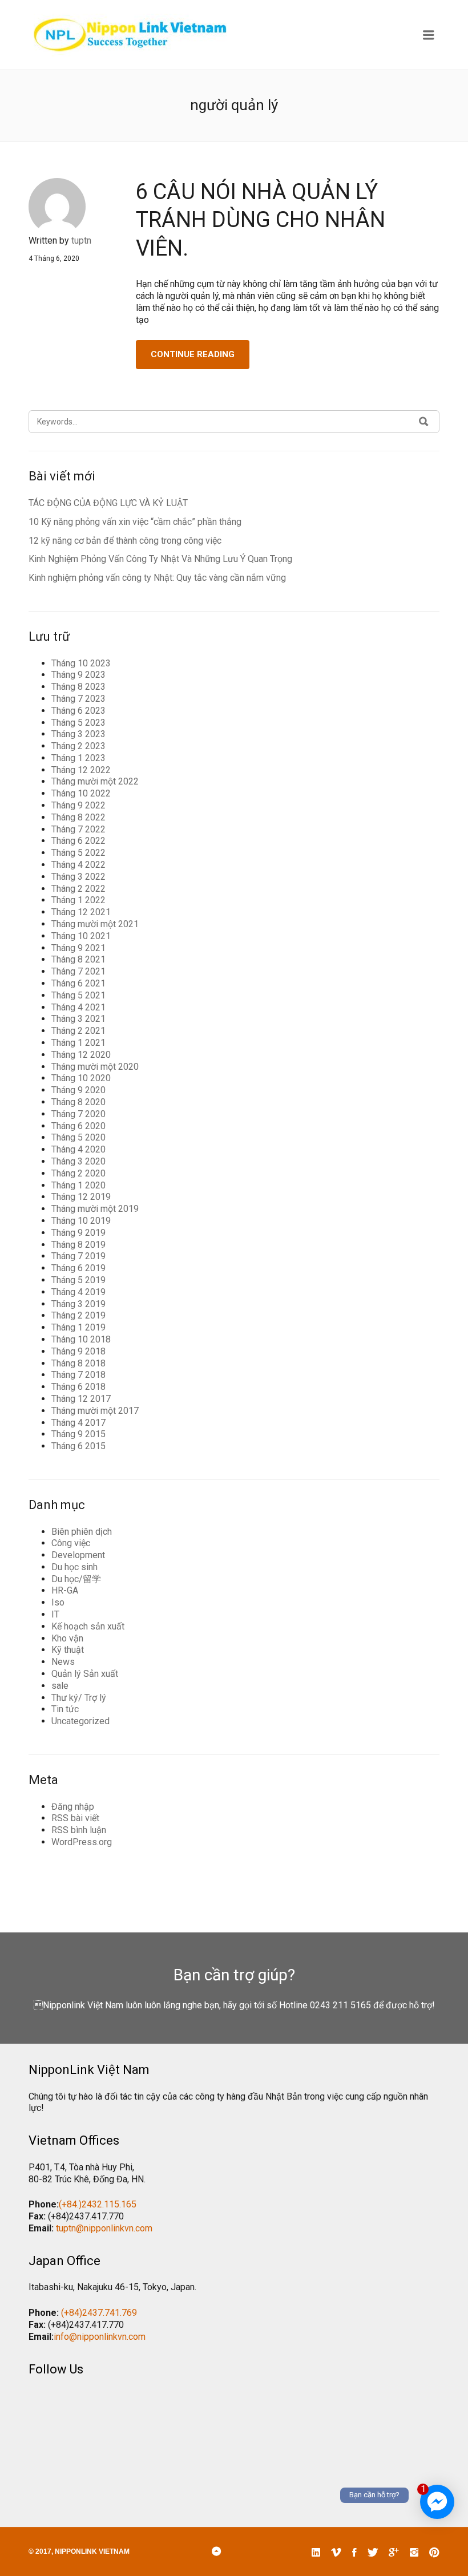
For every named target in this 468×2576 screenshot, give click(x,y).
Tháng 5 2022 (78, 853)
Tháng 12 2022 (81, 770)
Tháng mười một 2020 (95, 1067)
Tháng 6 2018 (78, 1387)
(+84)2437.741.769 (99, 2313)
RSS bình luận (79, 1830)
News (63, 1662)
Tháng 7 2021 (78, 971)
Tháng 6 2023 (78, 711)
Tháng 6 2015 (78, 1446)
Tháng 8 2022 (78, 817)
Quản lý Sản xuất (85, 1674)
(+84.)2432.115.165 (98, 2204)
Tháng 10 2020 (81, 1078)
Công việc (71, 1543)
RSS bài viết (75, 1818)
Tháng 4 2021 (78, 1007)
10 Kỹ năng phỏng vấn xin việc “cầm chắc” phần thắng (135, 522)
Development (78, 1555)
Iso (58, 1602)
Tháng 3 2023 (78, 734)
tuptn (81, 240)
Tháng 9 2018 (78, 1351)
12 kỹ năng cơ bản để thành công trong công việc (125, 541)
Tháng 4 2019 (78, 1292)
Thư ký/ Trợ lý (79, 1698)
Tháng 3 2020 (78, 1161)
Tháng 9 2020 (78, 1090)
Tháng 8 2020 (78, 1102)
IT (55, 1614)
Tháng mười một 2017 (95, 1411)
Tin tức (65, 1709)
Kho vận (67, 1638)
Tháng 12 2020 (81, 1055)
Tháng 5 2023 (78, 723)
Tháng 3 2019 (78, 1304)
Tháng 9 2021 (78, 948)
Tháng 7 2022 (78, 829)
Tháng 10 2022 (81, 793)
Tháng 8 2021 (78, 959)
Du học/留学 (76, 1579)
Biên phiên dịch (82, 1532)
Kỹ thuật (68, 1650)
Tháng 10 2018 (81, 1339)
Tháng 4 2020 (78, 1149)
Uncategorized (80, 1721)
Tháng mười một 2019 (95, 1209)
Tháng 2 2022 (78, 889)
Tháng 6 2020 (78, 1126)
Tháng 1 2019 (78, 1327)
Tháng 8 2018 (78, 1363)
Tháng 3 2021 (78, 1019)
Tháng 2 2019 (78, 1315)
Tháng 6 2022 (78, 841)
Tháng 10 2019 (81, 1221)
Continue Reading (193, 354)
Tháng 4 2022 (78, 865)
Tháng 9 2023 (78, 675)
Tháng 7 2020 (78, 1114)
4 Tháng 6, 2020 (54, 258)
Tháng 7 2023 (78, 699)
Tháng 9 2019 (78, 1233)
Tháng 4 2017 (78, 1423)
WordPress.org (82, 1842)
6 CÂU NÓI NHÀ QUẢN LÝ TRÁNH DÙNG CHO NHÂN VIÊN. (261, 220)
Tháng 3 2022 (78, 877)
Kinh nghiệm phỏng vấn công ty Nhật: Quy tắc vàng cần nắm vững (157, 578)
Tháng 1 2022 (78, 900)
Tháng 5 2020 (78, 1137)
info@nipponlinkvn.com (100, 2337)
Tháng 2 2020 (78, 1173)
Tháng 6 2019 (78, 1268)
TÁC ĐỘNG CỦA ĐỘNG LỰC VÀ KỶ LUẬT (108, 503)
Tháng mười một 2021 (95, 924)
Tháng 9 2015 (78, 1434)
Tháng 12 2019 (81, 1197)
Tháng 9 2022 (78, 805)
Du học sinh (74, 1567)
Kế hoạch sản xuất (88, 1626)
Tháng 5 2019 (78, 1280)
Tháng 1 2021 (78, 1043)
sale (60, 1686)
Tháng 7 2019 (78, 1256)
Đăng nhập (73, 1807)
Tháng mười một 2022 (95, 781)
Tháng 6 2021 (78, 983)
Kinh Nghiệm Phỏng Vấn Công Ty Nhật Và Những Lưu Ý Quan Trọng (160, 559)
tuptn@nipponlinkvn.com (104, 2228)
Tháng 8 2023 (78, 687)
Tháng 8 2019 (78, 1245)
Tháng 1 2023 (78, 758)
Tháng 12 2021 (81, 912)
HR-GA (65, 1590)
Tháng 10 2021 (81, 936)
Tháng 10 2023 (81, 663)
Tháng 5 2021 (78, 995)
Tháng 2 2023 (78, 746)
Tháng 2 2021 (78, 1031)
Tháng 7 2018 (78, 1375)
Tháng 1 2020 (78, 1185)
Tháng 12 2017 (81, 1399)
